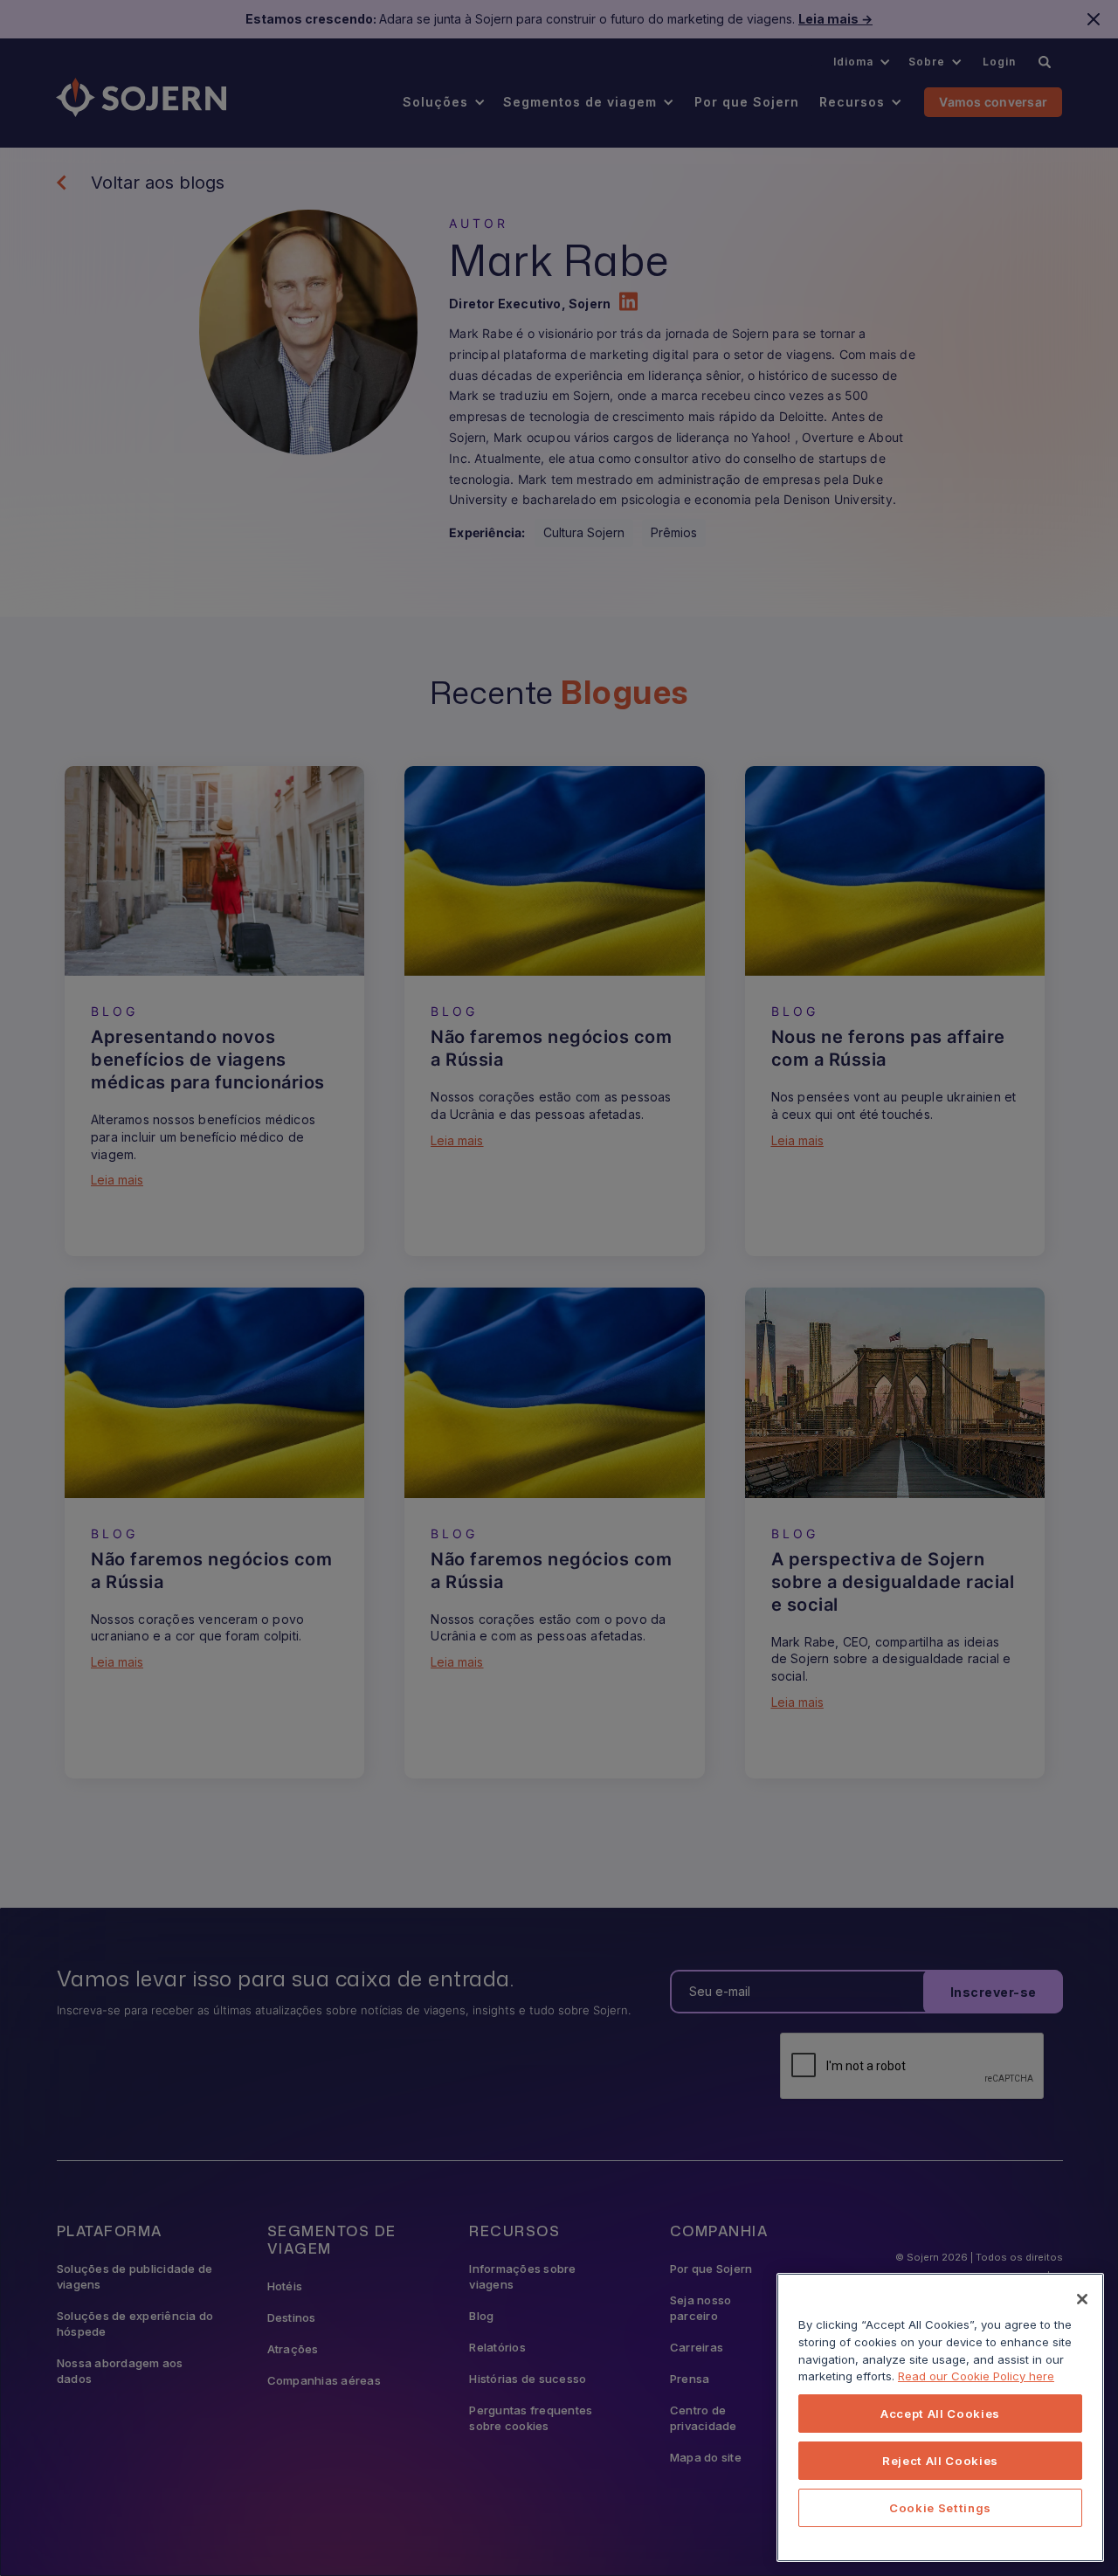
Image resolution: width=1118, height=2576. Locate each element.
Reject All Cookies (940, 2461)
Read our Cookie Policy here (976, 2376)
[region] (940, 2417)
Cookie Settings (940, 2508)
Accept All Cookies (940, 2414)
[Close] (1082, 2299)
